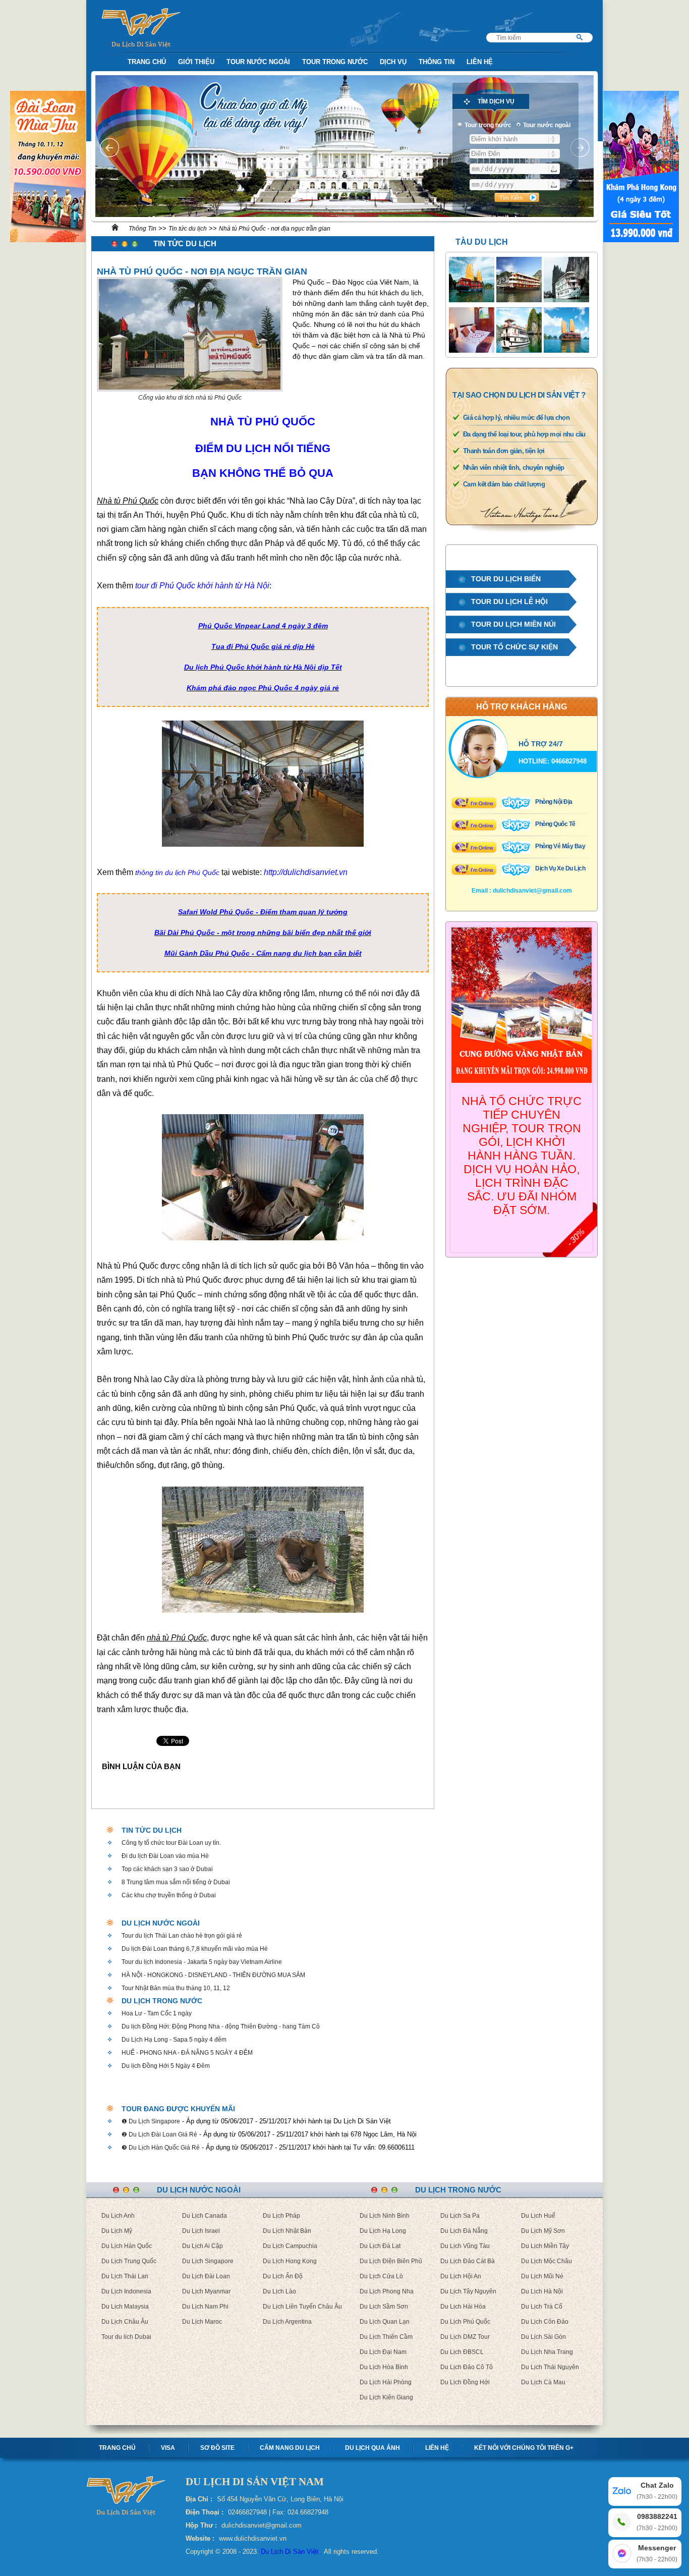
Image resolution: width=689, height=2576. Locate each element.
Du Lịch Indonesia (126, 2291)
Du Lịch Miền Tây (545, 2246)
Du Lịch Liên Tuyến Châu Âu (302, 2307)
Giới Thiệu (196, 62)
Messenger (657, 2553)
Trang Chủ (147, 62)
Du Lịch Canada (205, 2216)
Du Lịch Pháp (281, 2216)
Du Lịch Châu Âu (125, 2322)
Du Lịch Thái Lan (125, 2276)
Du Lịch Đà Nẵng (464, 2231)
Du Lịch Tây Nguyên (468, 2291)
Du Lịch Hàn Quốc (127, 2246)
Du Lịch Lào (279, 2291)
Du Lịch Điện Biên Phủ (391, 2261)
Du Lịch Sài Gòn (543, 2337)
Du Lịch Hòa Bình (384, 2367)
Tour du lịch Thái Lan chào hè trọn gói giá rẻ (182, 1936)
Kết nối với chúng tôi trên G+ (524, 2448)
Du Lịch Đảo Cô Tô (467, 2367)
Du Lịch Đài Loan (206, 2276)
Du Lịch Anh (118, 2216)
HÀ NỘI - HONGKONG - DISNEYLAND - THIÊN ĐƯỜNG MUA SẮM (213, 1975)
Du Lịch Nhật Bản (287, 2231)
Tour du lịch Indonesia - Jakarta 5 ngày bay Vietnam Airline (202, 1962)
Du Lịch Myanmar (206, 2291)
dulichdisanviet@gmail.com (532, 891)
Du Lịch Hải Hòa (463, 2307)
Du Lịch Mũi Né (542, 2276)
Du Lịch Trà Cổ (542, 2307)
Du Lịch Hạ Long (383, 2231)
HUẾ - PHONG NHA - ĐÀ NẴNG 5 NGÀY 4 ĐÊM (187, 2053)
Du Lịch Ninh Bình (385, 2216)
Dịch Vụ (393, 62)
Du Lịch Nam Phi (205, 2307)
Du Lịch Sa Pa (460, 2216)
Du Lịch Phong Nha (387, 2291)
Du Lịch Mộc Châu (547, 2261)
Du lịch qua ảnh (372, 2448)
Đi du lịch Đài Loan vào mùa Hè (165, 1856)
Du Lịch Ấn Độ (283, 2276)
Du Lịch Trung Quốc (129, 2261)
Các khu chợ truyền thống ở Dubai (169, 1895)
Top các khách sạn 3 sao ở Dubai (167, 1869)
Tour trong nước (335, 62)
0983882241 (657, 2522)
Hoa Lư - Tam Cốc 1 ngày (157, 2013)
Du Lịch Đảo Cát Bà (468, 2261)
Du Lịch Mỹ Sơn (543, 2231)
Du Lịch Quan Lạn (385, 2322)
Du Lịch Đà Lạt (380, 2246)
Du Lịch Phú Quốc (465, 2322)
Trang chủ (117, 2448)
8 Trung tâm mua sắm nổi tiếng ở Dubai (176, 1882)
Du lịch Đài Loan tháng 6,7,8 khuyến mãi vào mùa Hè (195, 1949)
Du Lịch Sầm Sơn (384, 2307)
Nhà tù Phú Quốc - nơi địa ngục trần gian (275, 229)
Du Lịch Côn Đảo (545, 2322)
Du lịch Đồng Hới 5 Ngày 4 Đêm (166, 2066)
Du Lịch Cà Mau (543, 2382)
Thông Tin (437, 62)
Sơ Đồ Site (217, 2448)
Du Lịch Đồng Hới (465, 2382)
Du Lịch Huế (538, 2216)
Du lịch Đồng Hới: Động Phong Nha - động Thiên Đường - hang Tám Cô (221, 2026)
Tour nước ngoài (258, 62)
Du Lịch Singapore (208, 2261)
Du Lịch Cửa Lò (381, 2276)
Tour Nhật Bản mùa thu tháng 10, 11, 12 (176, 1988)
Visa (168, 2448)
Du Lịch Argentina (287, 2322)
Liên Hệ (480, 62)
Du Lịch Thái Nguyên (550, 2367)
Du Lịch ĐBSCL (462, 2352)
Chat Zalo (657, 2491)
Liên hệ (437, 2448)
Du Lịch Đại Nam (383, 2352)
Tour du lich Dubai (126, 2337)
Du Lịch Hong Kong (290, 2261)
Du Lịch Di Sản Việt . (292, 2552)
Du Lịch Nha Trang (547, 2352)
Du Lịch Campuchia (290, 2246)
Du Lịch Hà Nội (542, 2291)
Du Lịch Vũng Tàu (465, 2246)
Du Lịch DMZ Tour (465, 2337)
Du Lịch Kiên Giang (386, 2397)
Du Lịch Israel (201, 2231)
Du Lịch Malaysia (125, 2307)
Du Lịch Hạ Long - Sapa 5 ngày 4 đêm (174, 2040)
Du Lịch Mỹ (117, 2231)
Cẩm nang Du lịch (290, 2448)
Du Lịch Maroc (202, 2322)
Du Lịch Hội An (461, 2276)
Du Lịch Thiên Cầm (386, 2337)
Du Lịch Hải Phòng (386, 2382)
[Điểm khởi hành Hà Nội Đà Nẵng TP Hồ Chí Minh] (515, 139)
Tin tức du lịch (188, 229)
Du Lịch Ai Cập (203, 2246)
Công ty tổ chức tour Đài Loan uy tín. (171, 1843)
